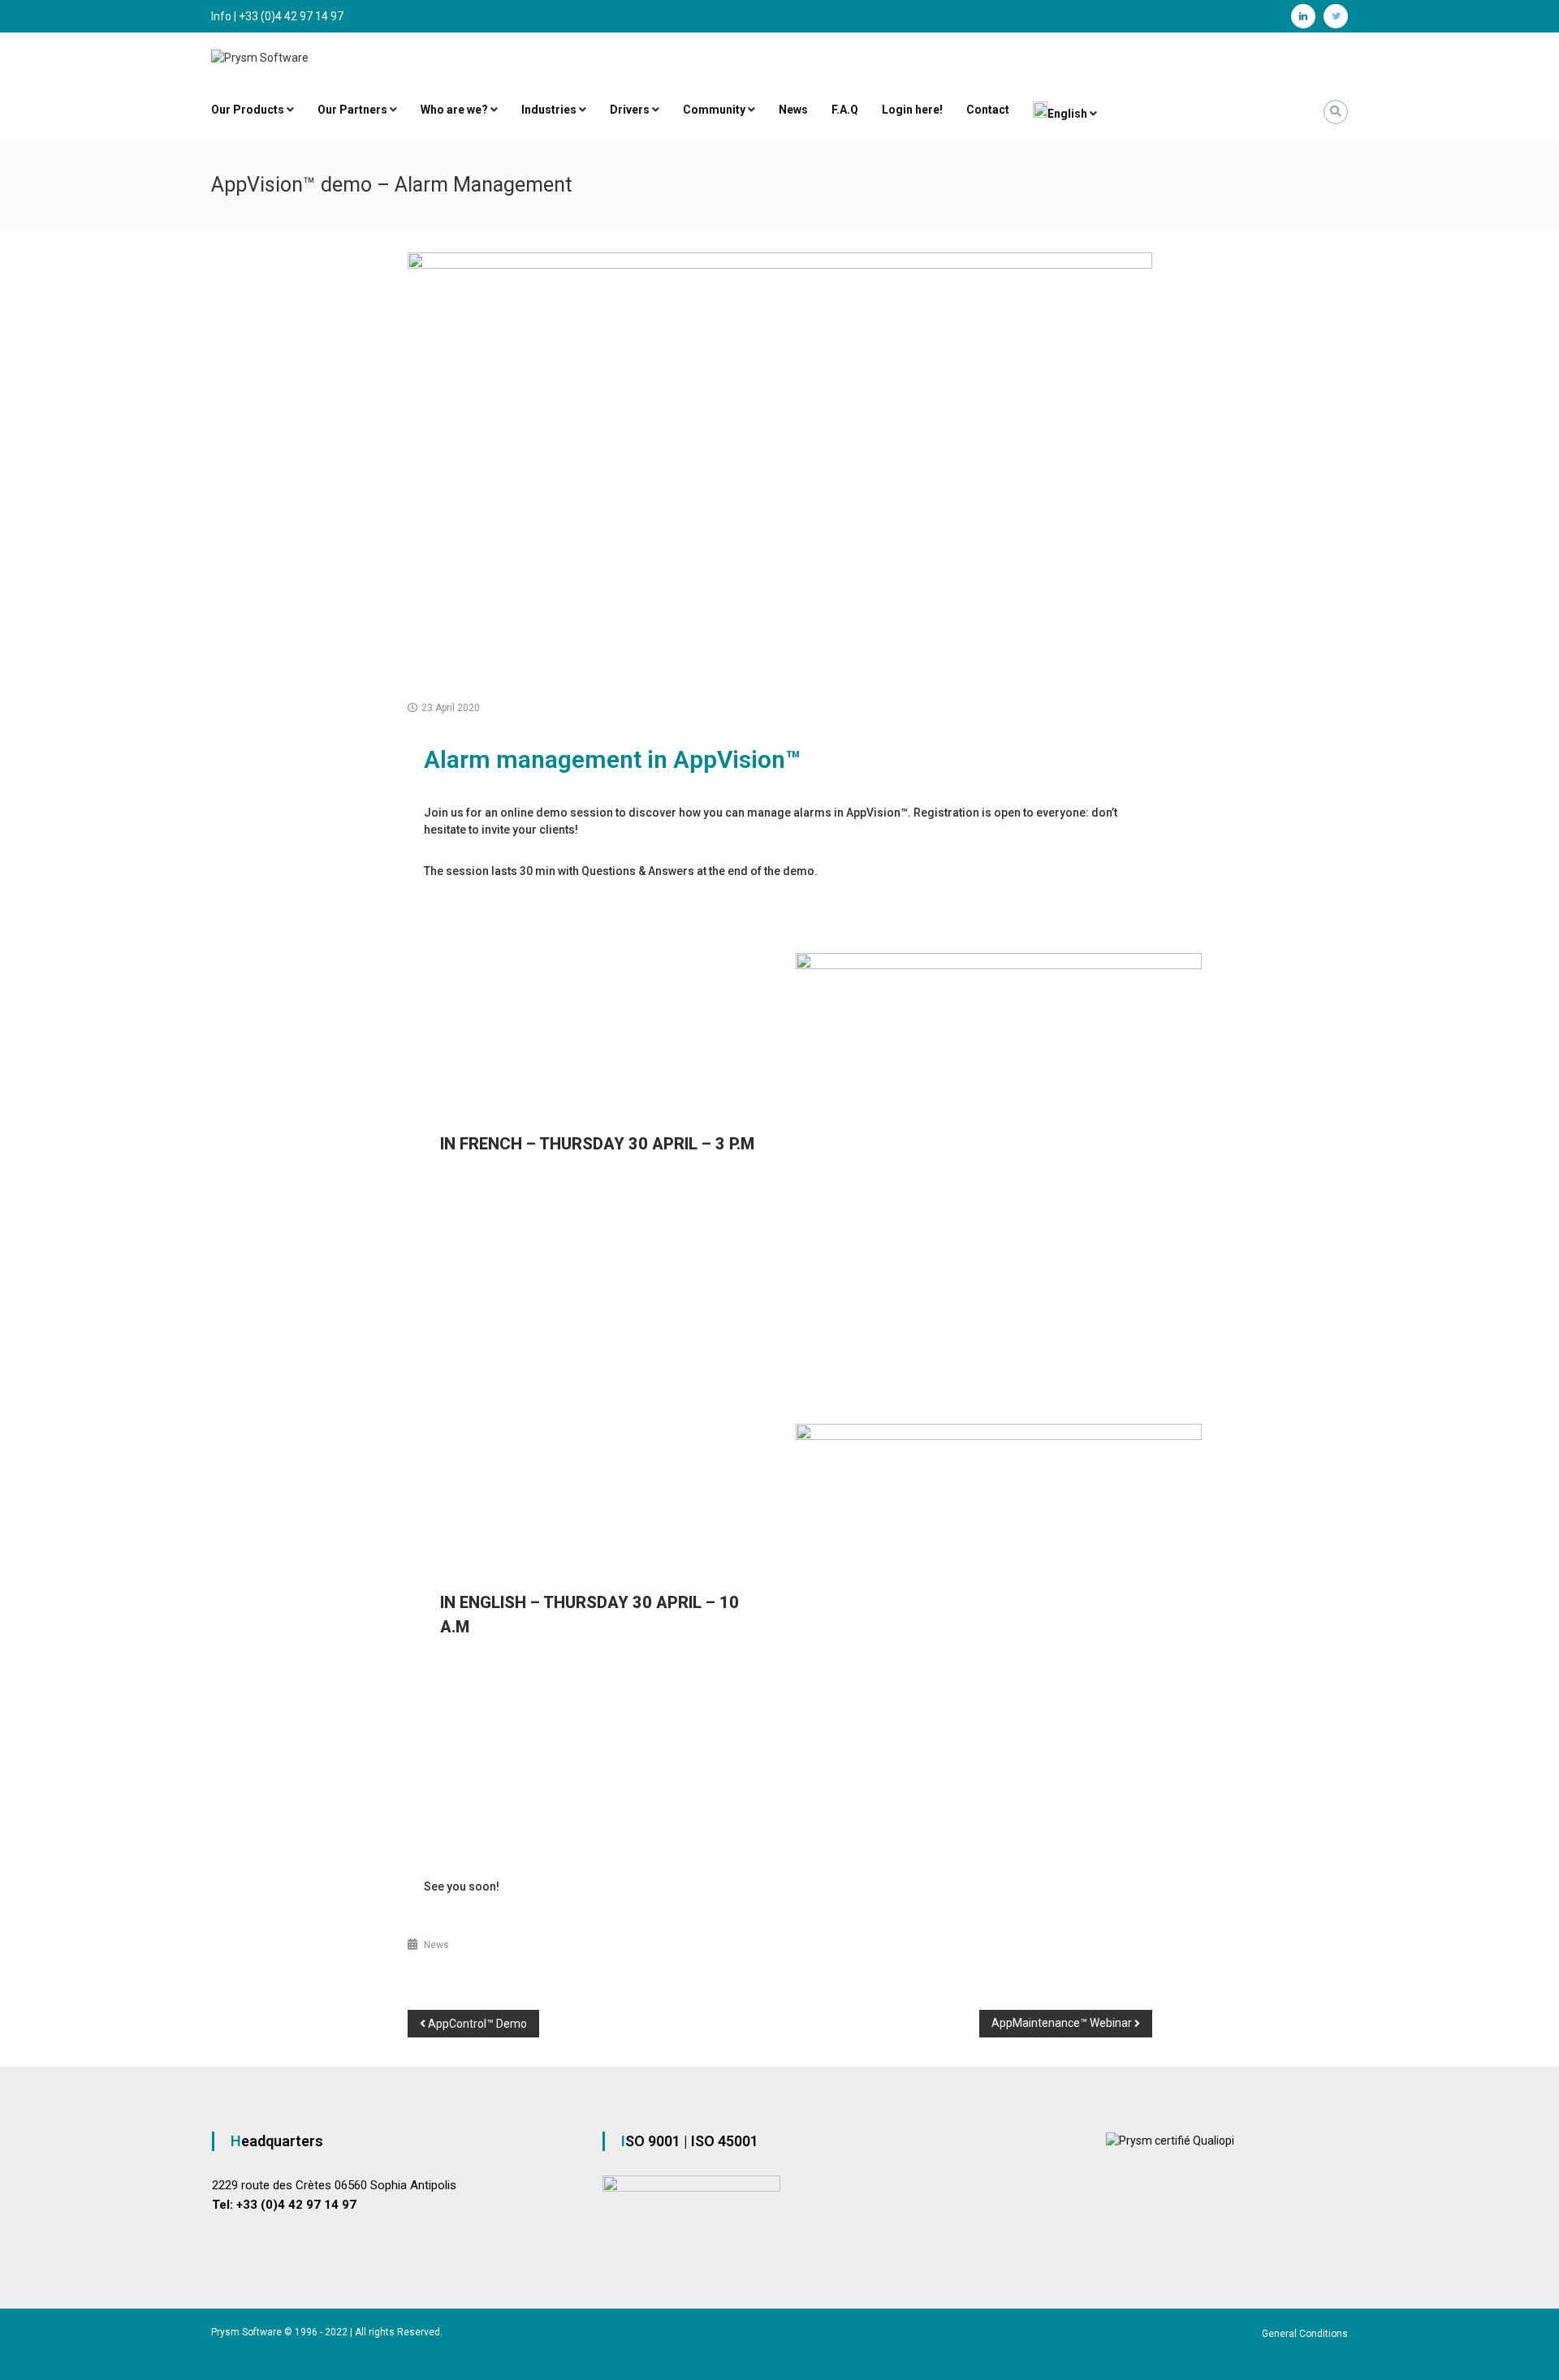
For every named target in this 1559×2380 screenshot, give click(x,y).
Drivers (630, 110)
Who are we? (454, 110)
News (793, 110)
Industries (549, 110)
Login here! (912, 110)
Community (714, 110)
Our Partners (352, 110)
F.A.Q (845, 110)
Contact (988, 110)
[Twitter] (1336, 16)
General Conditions (1305, 2334)
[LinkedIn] (1303, 16)
